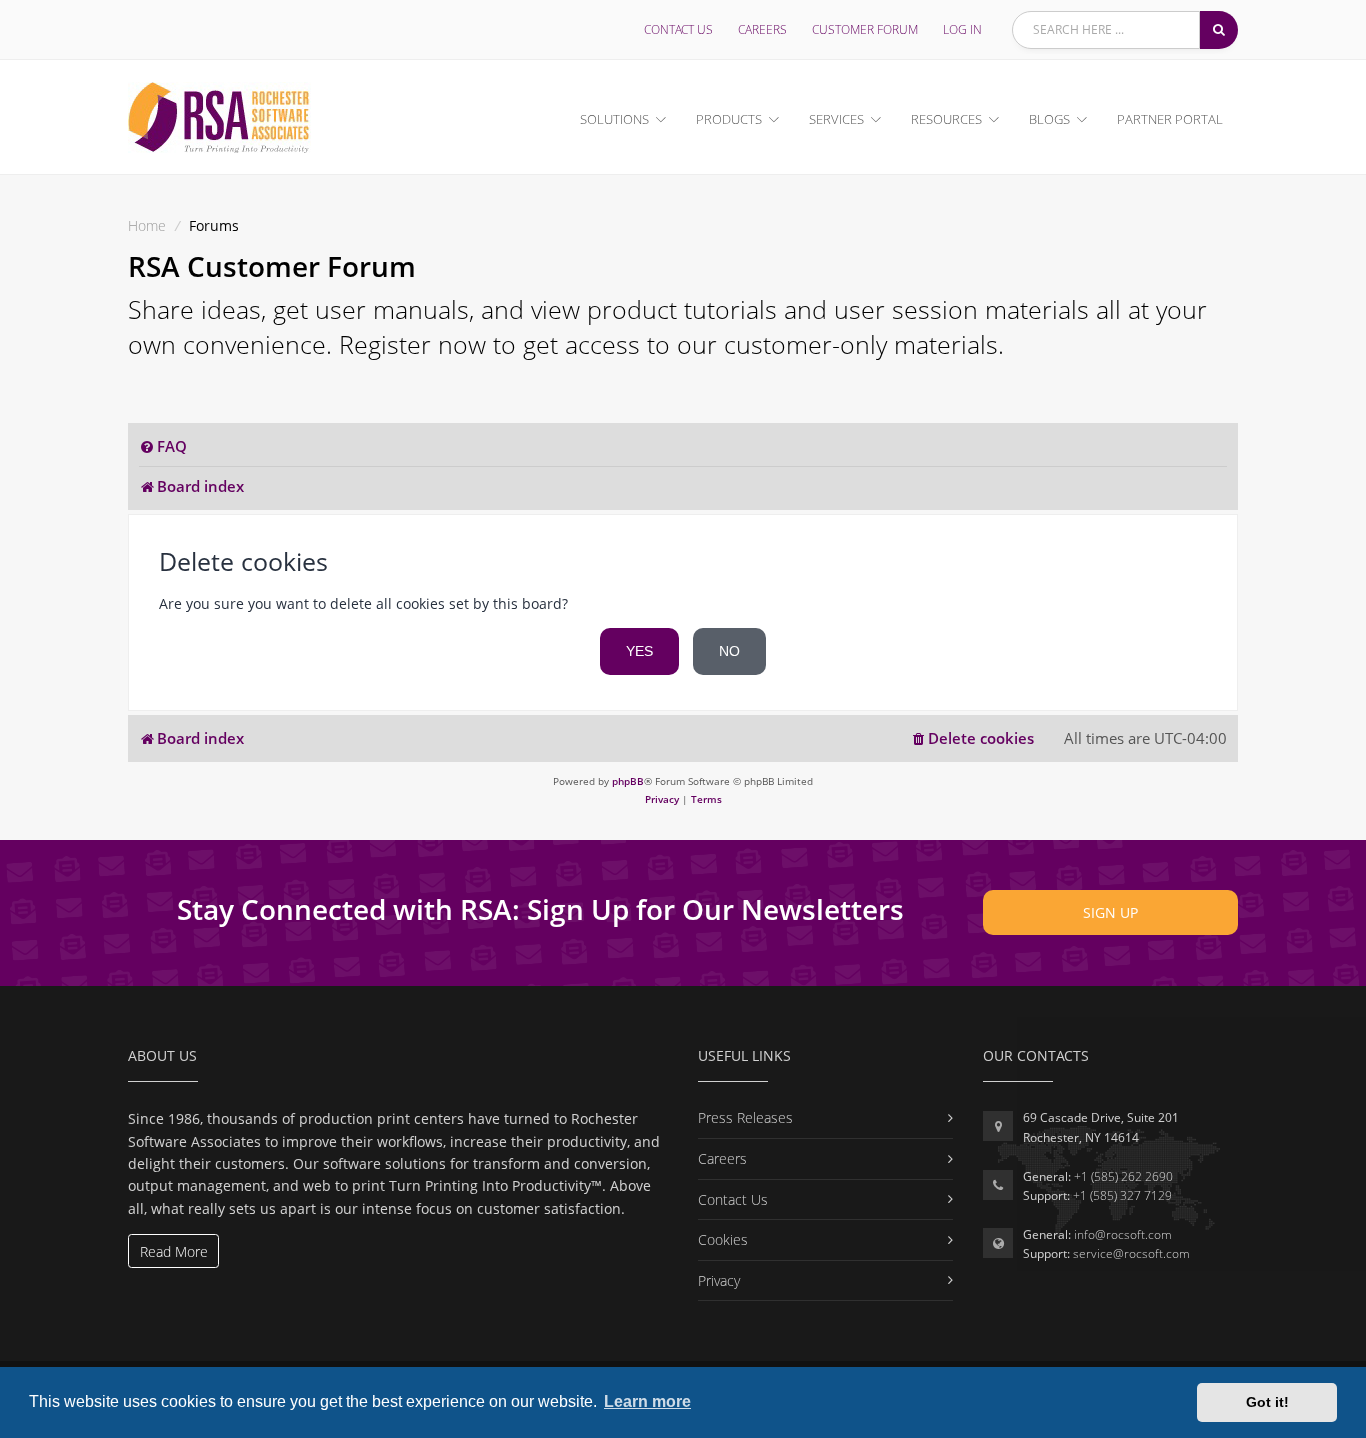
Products (729, 119)
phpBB (628, 781)
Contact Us (678, 29)
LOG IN (962, 29)
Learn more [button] (647, 1401)
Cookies (723, 1239)
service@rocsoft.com (1131, 1253)
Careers (762, 29)
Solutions (614, 119)
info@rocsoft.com (1123, 1234)
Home (147, 225)
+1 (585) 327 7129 (1122, 1195)
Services (836, 119)
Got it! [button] (1267, 1402)
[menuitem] (163, 447)
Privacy (719, 1280)
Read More (174, 1251)
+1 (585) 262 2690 (1123, 1176)
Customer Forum (865, 29)
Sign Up (1110, 912)
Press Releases (745, 1117)
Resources (946, 119)
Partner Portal (1170, 119)
